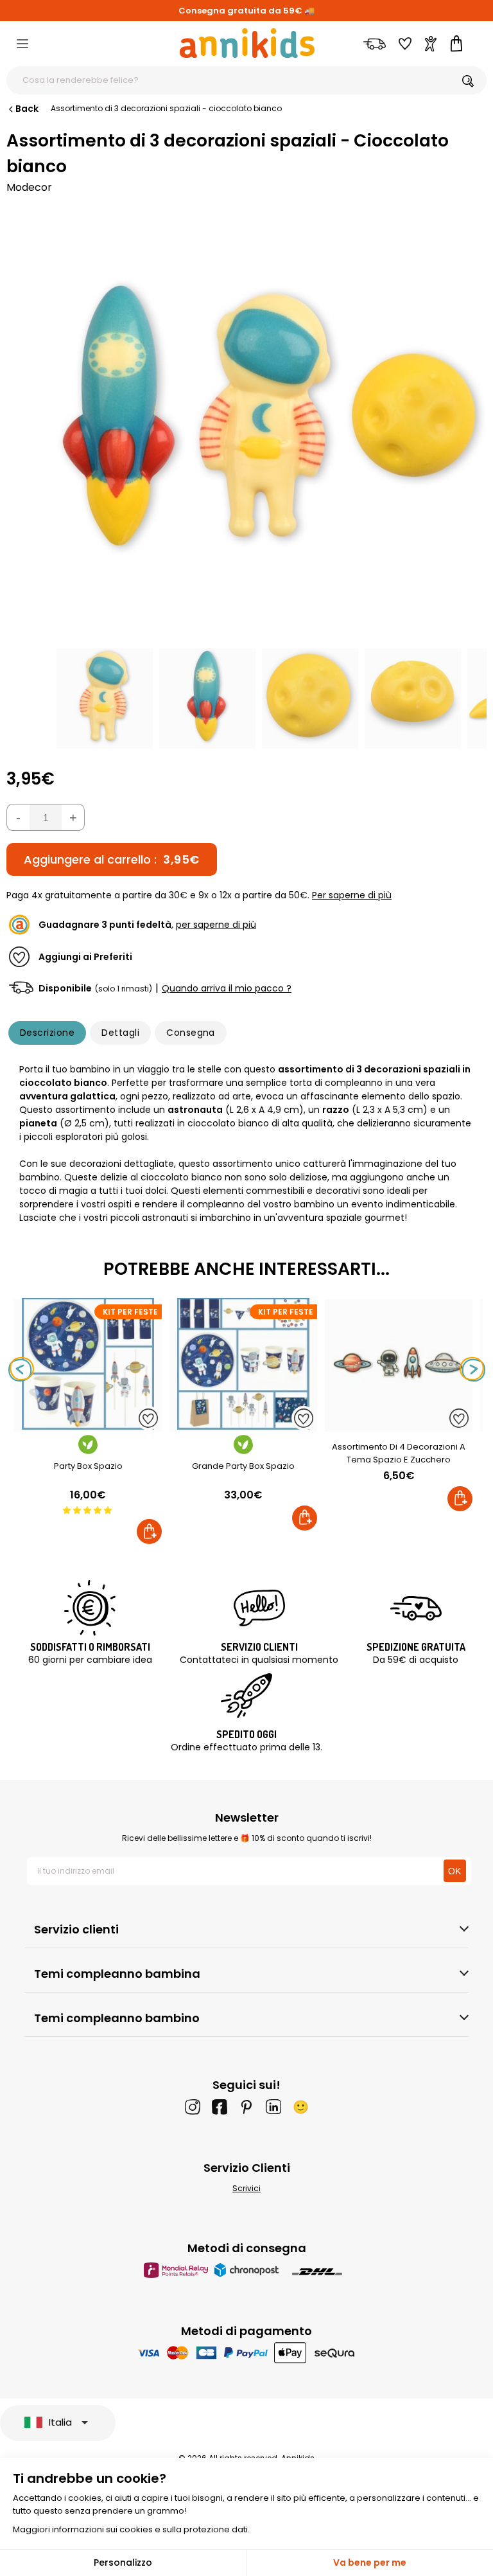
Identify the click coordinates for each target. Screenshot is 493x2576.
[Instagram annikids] (193, 2107)
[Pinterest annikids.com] (246, 2107)
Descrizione (47, 1033)
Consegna (191, 1033)
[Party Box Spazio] (88, 1425)
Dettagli (120, 1033)
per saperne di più (216, 925)
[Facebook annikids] (220, 2107)
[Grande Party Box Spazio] (243, 1425)
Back (27, 109)
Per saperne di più (352, 895)
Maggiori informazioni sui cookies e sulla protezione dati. (131, 2529)
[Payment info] (247, 2353)
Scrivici (246, 2188)
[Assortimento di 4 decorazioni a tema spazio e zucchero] (399, 1425)
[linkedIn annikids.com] (273, 2107)
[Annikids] (247, 43)
